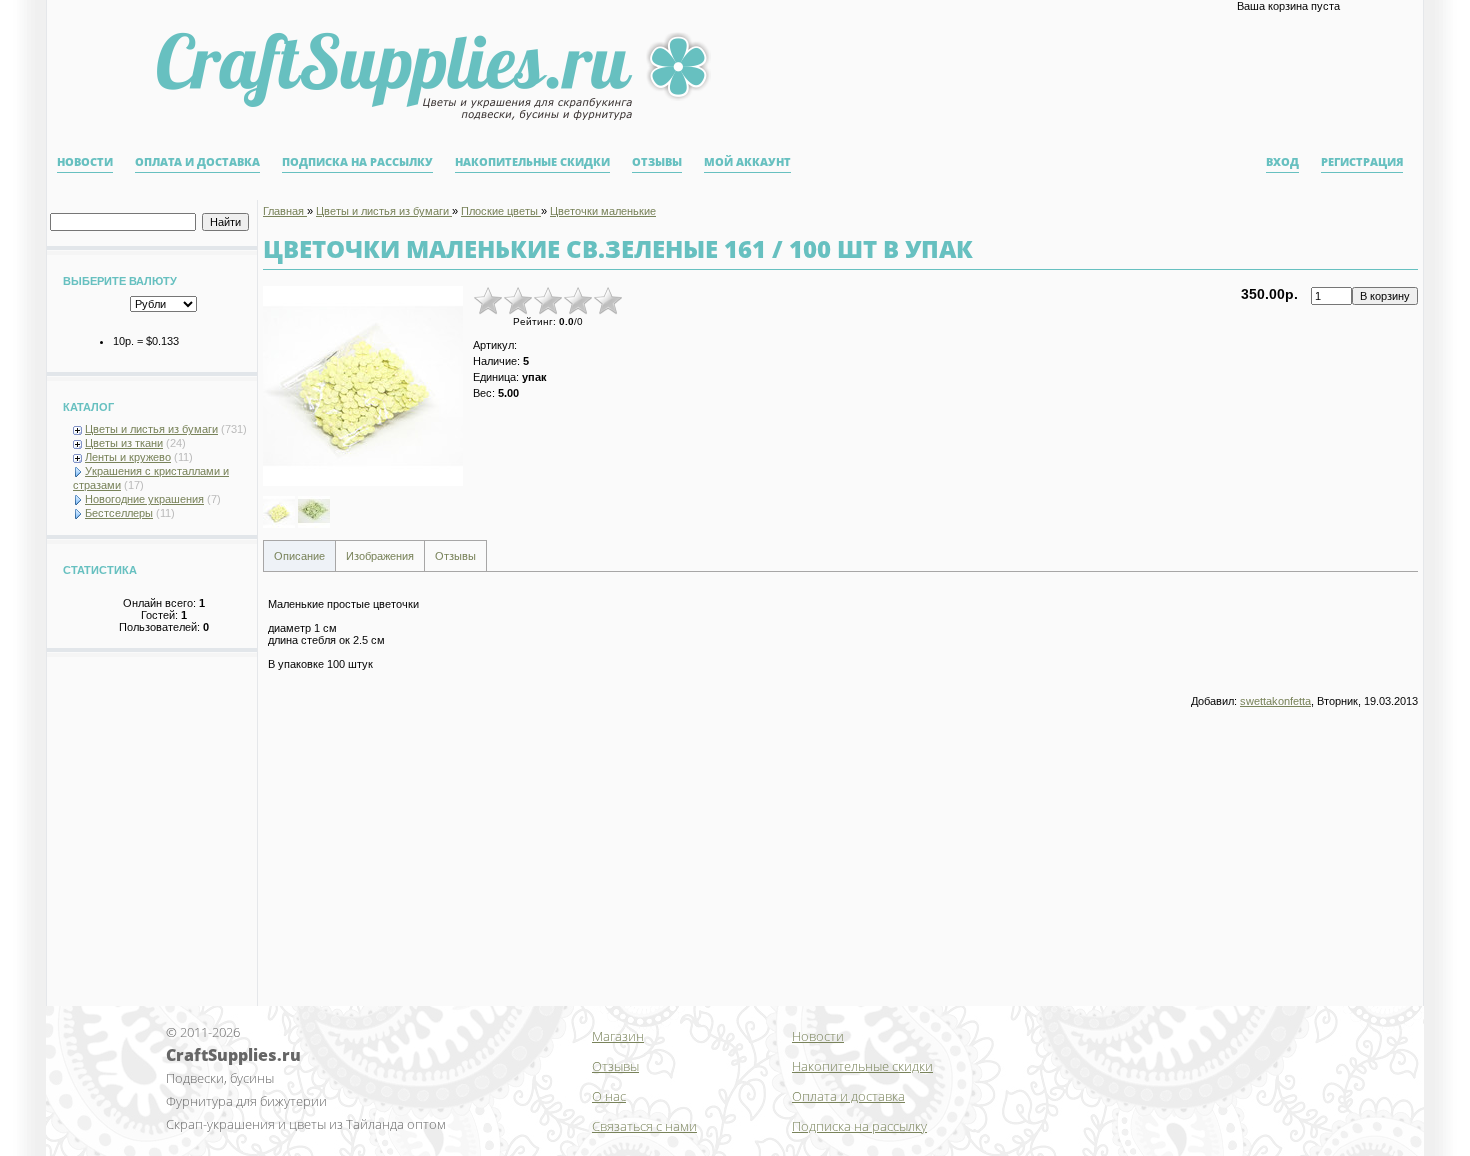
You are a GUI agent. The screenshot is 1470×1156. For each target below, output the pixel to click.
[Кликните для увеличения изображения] (363, 386)
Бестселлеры (119, 513)
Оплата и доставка (197, 162)
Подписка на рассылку (357, 162)
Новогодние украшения (144, 499)
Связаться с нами (644, 1126)
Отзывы (657, 162)
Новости (85, 162)
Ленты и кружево (128, 457)
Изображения (380, 556)
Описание (299, 556)
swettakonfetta (1275, 701)
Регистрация (1362, 162)
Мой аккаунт (747, 162)
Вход (1282, 162)
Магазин (618, 1036)
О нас (609, 1096)
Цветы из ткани (124, 443)
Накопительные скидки (532, 162)
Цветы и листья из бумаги (151, 429)
